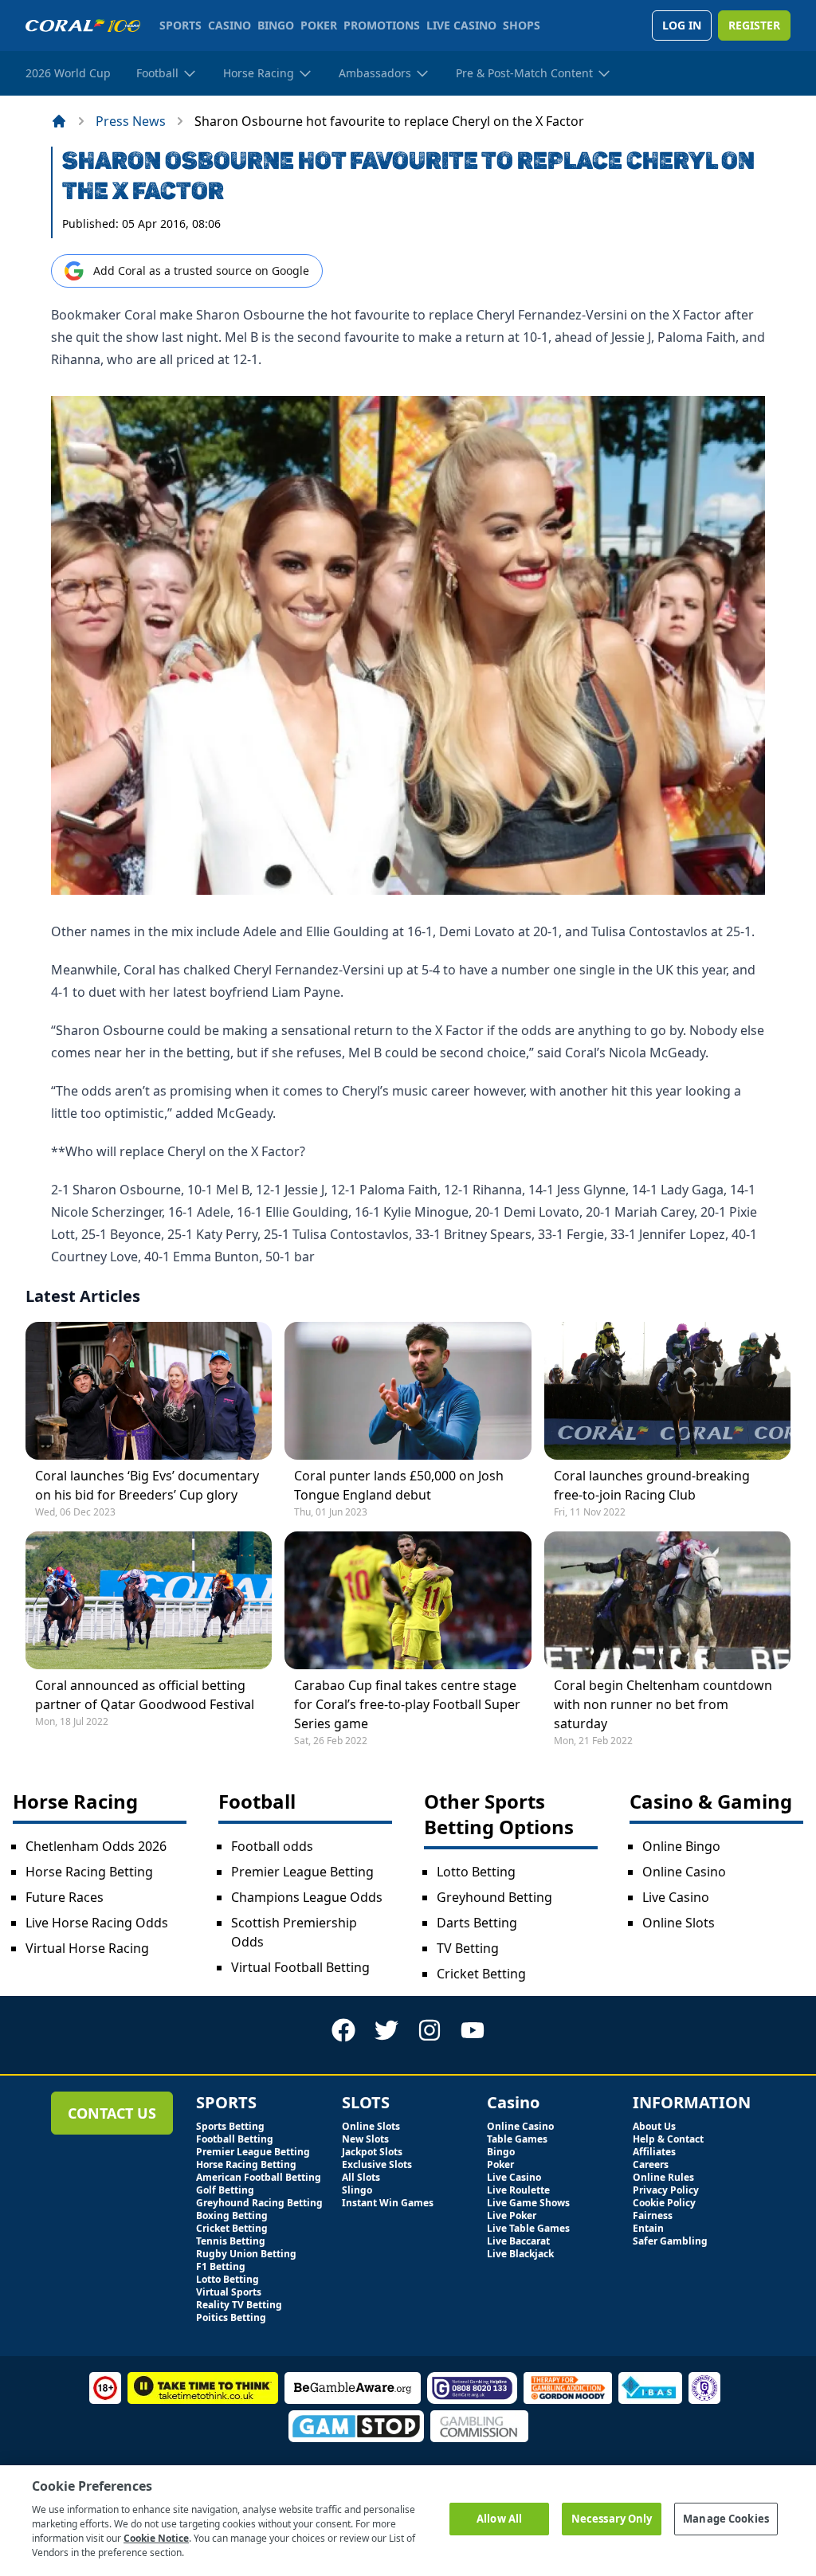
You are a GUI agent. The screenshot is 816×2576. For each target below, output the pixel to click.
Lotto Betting (476, 1872)
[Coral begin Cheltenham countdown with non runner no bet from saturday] (667, 1600)
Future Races (65, 1897)
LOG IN (682, 25)
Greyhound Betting (494, 1897)
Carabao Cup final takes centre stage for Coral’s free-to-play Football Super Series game (407, 1704)
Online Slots (679, 1923)
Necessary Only (612, 2519)
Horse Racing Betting (89, 1872)
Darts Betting (477, 1923)
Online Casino (684, 1872)
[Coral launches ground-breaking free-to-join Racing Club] (667, 1391)
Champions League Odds (307, 1897)
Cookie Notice (156, 2538)
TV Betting (468, 1948)
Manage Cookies (726, 2519)
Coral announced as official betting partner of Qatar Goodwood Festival (145, 1695)
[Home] (59, 121)
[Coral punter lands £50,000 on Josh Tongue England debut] (408, 1391)
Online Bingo (681, 1846)
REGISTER (754, 25)
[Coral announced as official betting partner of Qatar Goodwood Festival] (149, 1600)
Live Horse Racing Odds (97, 1923)
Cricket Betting (481, 1974)
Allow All (499, 2519)
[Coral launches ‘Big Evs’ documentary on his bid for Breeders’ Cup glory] (149, 1391)
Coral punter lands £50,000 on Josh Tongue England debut (399, 1485)
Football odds (272, 1846)
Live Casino (676, 1897)
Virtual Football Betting (300, 1967)
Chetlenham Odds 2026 (96, 1846)
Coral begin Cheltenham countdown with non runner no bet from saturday (663, 1704)
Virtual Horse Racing (87, 1948)
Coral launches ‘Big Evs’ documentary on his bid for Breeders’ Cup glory (147, 1485)
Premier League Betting (302, 1872)
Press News (131, 121)
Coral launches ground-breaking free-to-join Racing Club (652, 1485)
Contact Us (112, 2113)
